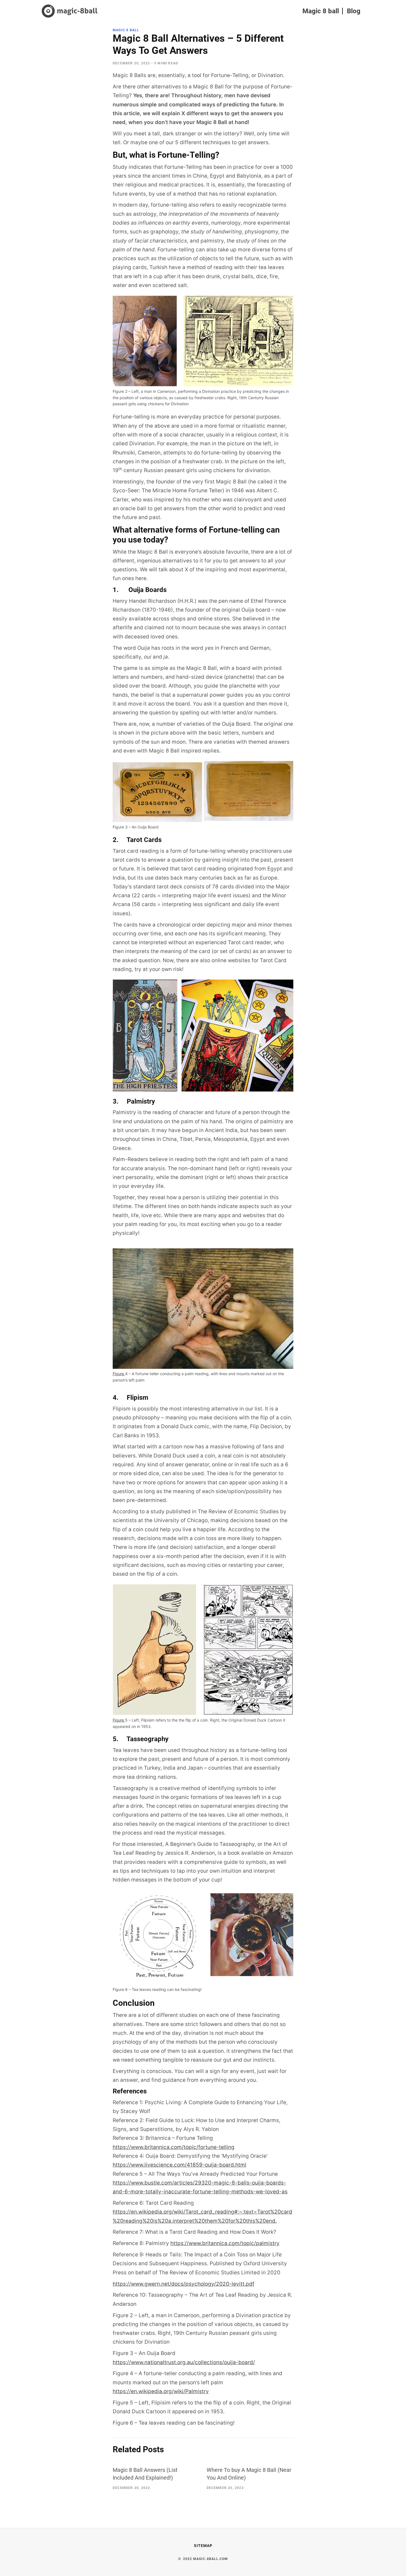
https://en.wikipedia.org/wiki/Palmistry (161, 2391)
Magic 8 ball (321, 11)
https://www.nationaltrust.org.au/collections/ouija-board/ (184, 2362)
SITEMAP (203, 2546)
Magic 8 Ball (126, 30)
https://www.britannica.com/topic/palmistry (225, 2243)
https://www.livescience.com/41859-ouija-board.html (180, 2165)
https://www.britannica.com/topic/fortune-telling (174, 2147)
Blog (354, 11)
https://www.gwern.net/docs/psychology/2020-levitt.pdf (184, 2284)
